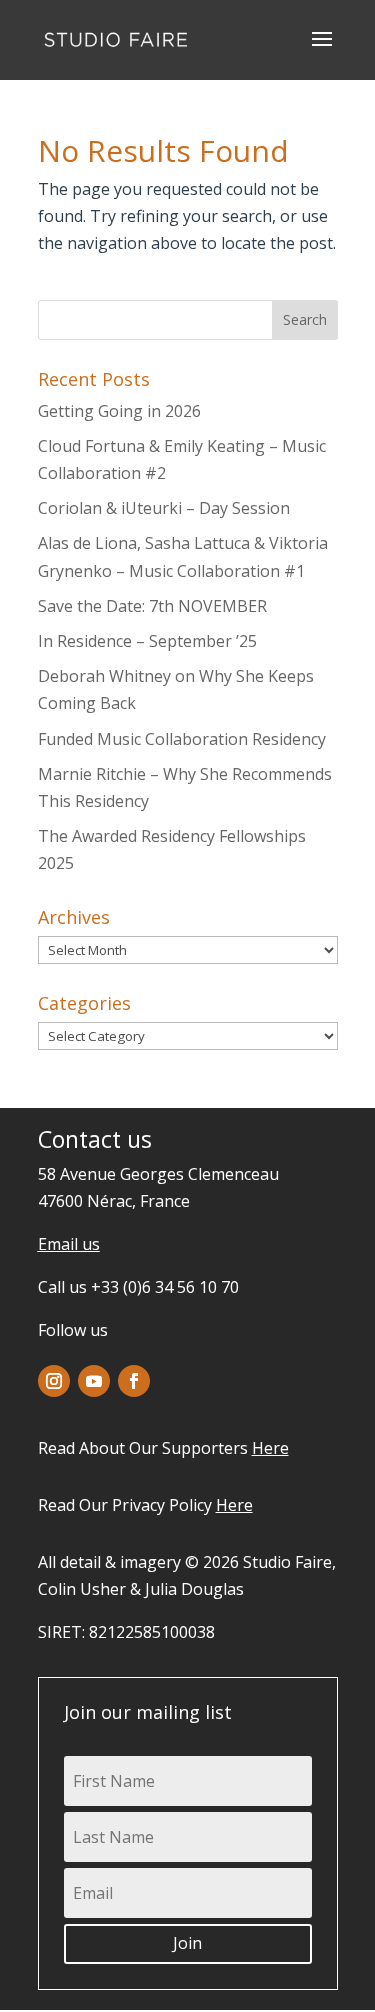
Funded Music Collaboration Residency (182, 739)
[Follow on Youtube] (94, 1381)
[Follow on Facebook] (134, 1381)
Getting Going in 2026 (119, 411)
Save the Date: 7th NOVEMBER (152, 606)
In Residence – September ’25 (147, 641)
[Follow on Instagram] (54, 1381)
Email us (69, 1244)
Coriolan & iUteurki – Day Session (164, 508)
